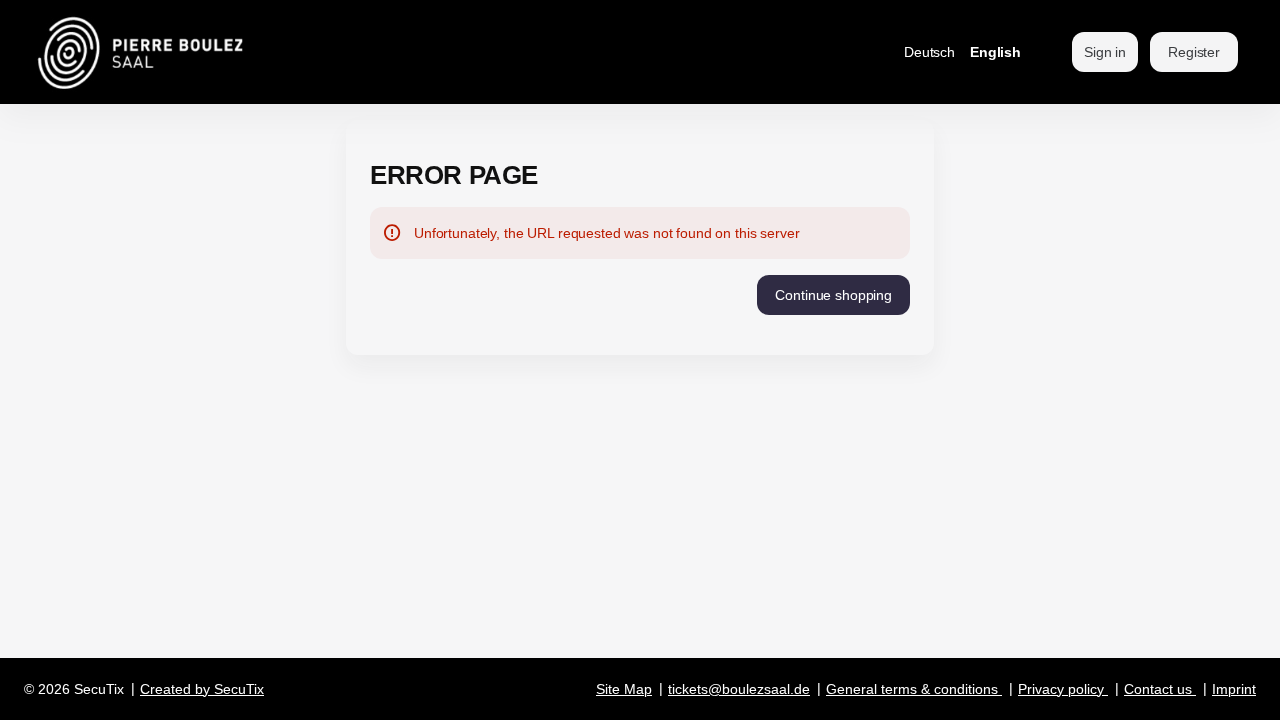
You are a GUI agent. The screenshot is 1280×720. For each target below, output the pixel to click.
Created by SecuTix (202, 689)
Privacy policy (1061, 689)
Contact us (1158, 689)
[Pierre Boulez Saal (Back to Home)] (192, 52)
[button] (833, 295)
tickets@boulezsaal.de (739, 689)
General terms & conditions (912, 689)
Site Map (624, 689)
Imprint (1234, 689)
